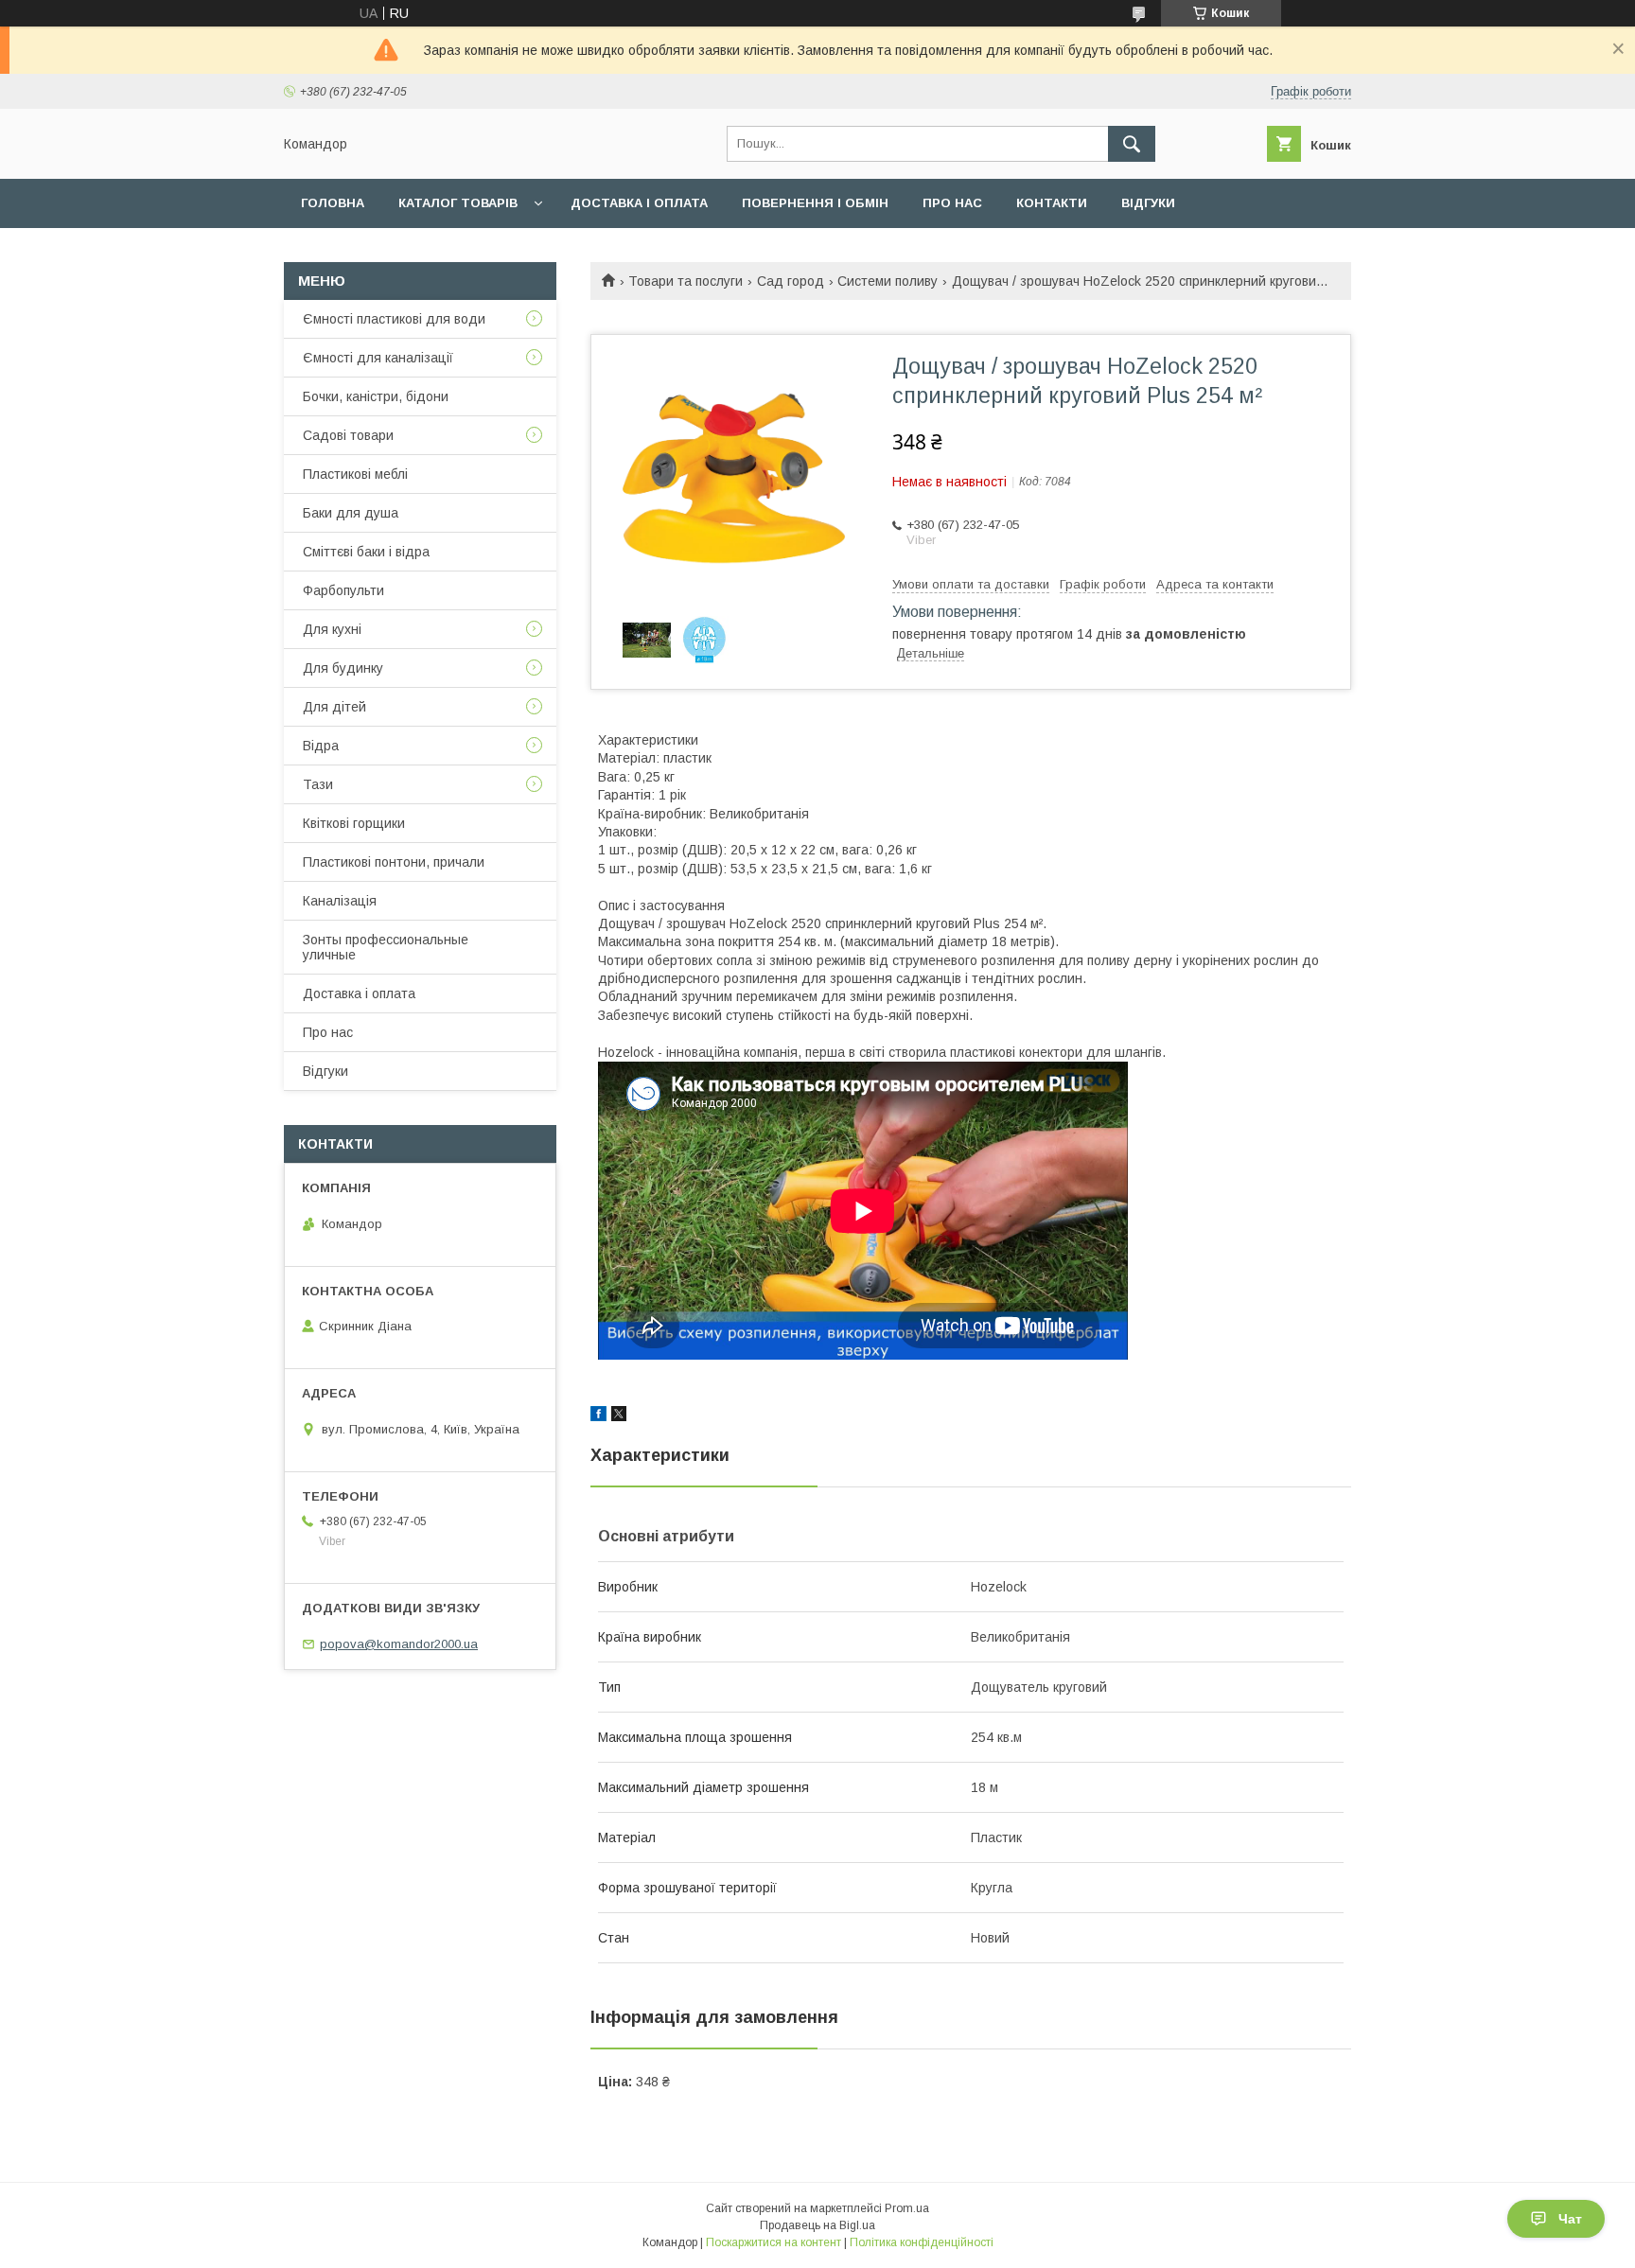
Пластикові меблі (355, 474)
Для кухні (332, 629)
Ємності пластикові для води (394, 319)
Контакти (1052, 203)
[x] (619, 1416)
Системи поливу (888, 281)
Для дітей (334, 707)
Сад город (791, 281)
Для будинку (343, 668)
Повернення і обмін (815, 203)
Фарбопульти (343, 590)
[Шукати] (1132, 144)
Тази (318, 784)
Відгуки (1148, 203)
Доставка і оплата (639, 203)
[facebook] (598, 1416)
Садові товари (348, 435)
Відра (321, 746)
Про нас (952, 203)
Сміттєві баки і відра (366, 552)
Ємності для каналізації (378, 358)
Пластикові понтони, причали (394, 862)
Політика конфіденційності (922, 2242)
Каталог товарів (458, 203)
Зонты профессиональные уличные (386, 947)
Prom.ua (907, 2208)
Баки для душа (351, 513)
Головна (333, 203)
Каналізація (340, 901)
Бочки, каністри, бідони (376, 396)
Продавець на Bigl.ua (817, 2225)
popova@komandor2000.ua (399, 1644)
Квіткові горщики (354, 823)
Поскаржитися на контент (774, 2242)
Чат (1570, 2219)
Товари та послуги (686, 281)
